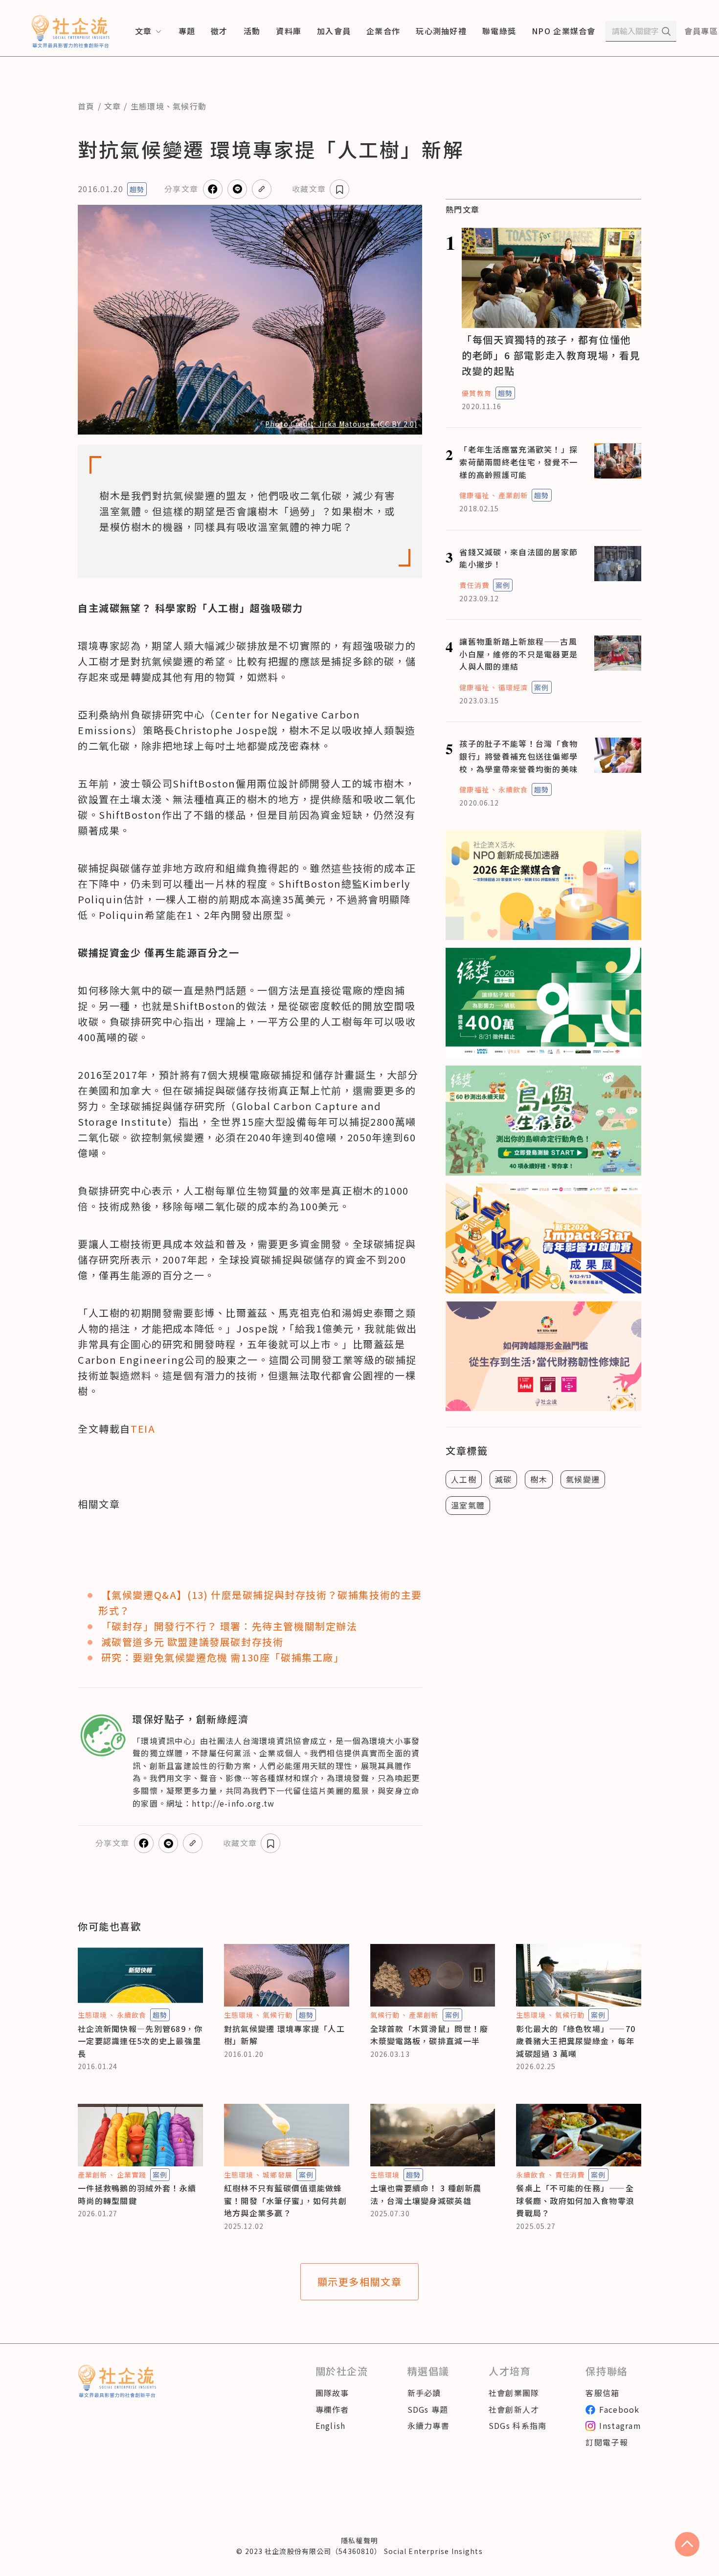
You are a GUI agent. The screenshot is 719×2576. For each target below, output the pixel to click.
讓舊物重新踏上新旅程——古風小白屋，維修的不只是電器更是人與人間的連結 (518, 654)
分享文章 (181, 189)
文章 (113, 106)
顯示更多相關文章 (360, 2281)
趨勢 (137, 189)
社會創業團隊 (514, 2393)
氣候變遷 (583, 1479)
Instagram (620, 2425)
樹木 (539, 1479)
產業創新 (513, 495)
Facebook (619, 2409)
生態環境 (147, 106)
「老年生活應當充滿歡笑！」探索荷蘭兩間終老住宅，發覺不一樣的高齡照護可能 (518, 462)
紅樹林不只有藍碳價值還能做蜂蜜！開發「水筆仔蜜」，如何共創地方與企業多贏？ (285, 2200)
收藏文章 (309, 189)
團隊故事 (332, 2393)
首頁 (86, 106)
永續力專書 (428, 2425)
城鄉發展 (277, 2175)
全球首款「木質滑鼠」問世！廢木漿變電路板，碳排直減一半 (429, 2035)
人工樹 (464, 1479)
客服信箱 (602, 2393)
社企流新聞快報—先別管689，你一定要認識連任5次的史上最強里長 (140, 2041)
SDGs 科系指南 (518, 2425)
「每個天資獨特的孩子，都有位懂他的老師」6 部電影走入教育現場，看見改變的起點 (551, 355)
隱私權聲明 (359, 2540)
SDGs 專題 (428, 2409)
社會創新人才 (514, 2409)
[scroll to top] (687, 2544)
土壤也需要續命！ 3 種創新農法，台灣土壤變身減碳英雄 (426, 2194)
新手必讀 (424, 2393)
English (331, 2425)
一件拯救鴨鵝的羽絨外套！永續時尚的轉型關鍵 (137, 2194)
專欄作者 (332, 2409)
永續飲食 (513, 789)
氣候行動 (190, 106)
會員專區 (701, 31)
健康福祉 (474, 495)
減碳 (504, 1479)
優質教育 (476, 393)
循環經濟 (513, 687)
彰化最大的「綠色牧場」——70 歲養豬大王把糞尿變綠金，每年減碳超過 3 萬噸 (576, 2041)
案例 (503, 585)
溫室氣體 (468, 1505)
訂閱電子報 (607, 2442)
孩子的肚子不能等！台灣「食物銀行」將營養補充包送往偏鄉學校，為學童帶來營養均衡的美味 (518, 756)
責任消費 (474, 585)
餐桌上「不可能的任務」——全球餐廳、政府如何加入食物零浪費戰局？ (575, 2200)
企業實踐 (132, 2175)
